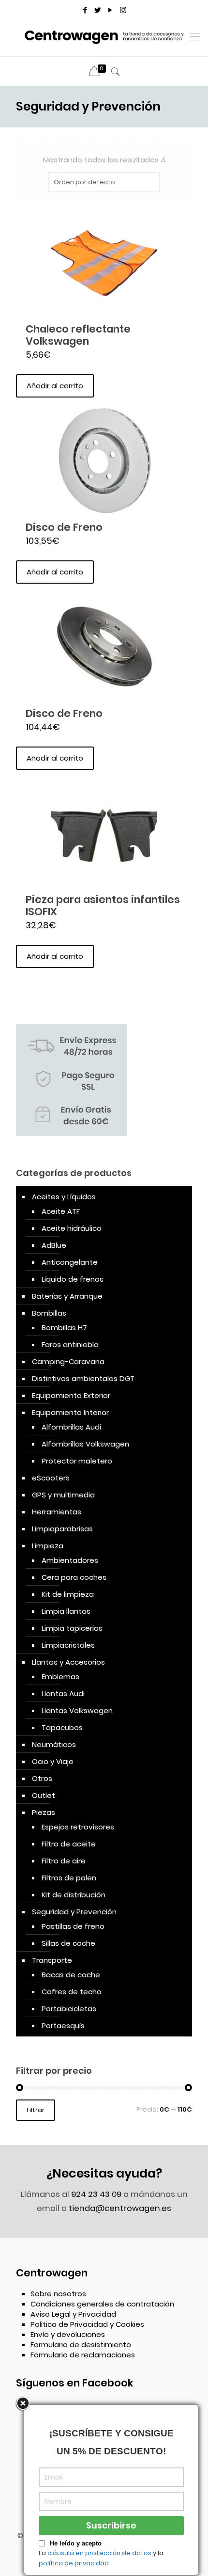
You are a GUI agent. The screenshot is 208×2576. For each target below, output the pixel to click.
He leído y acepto (76, 2543)
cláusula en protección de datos (99, 2553)
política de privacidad (74, 2563)
